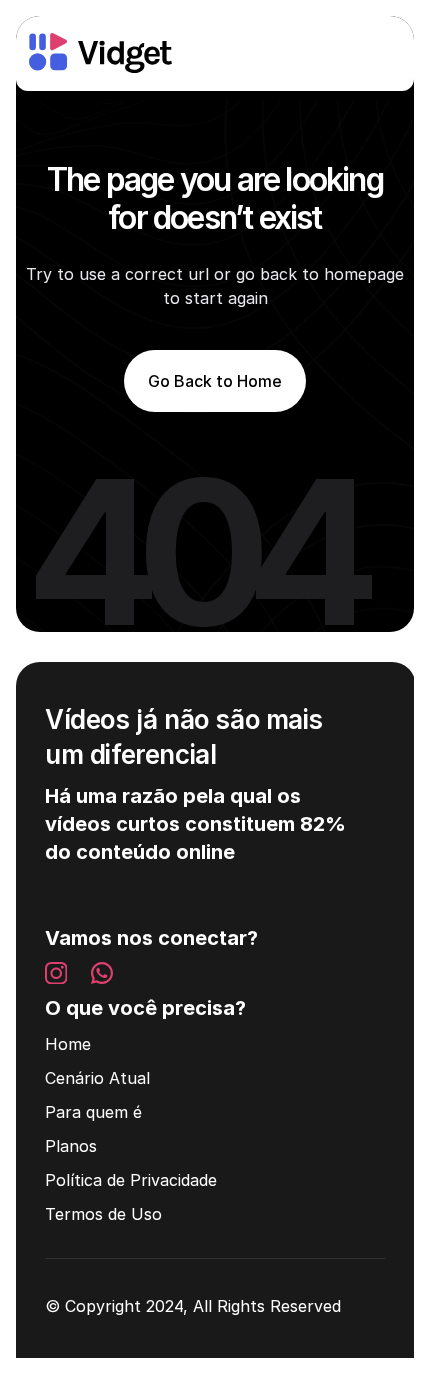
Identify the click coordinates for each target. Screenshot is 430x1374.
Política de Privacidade (131, 1180)
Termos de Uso (103, 1214)
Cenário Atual (97, 1078)
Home (68, 1044)
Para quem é (93, 1112)
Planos (71, 1146)
